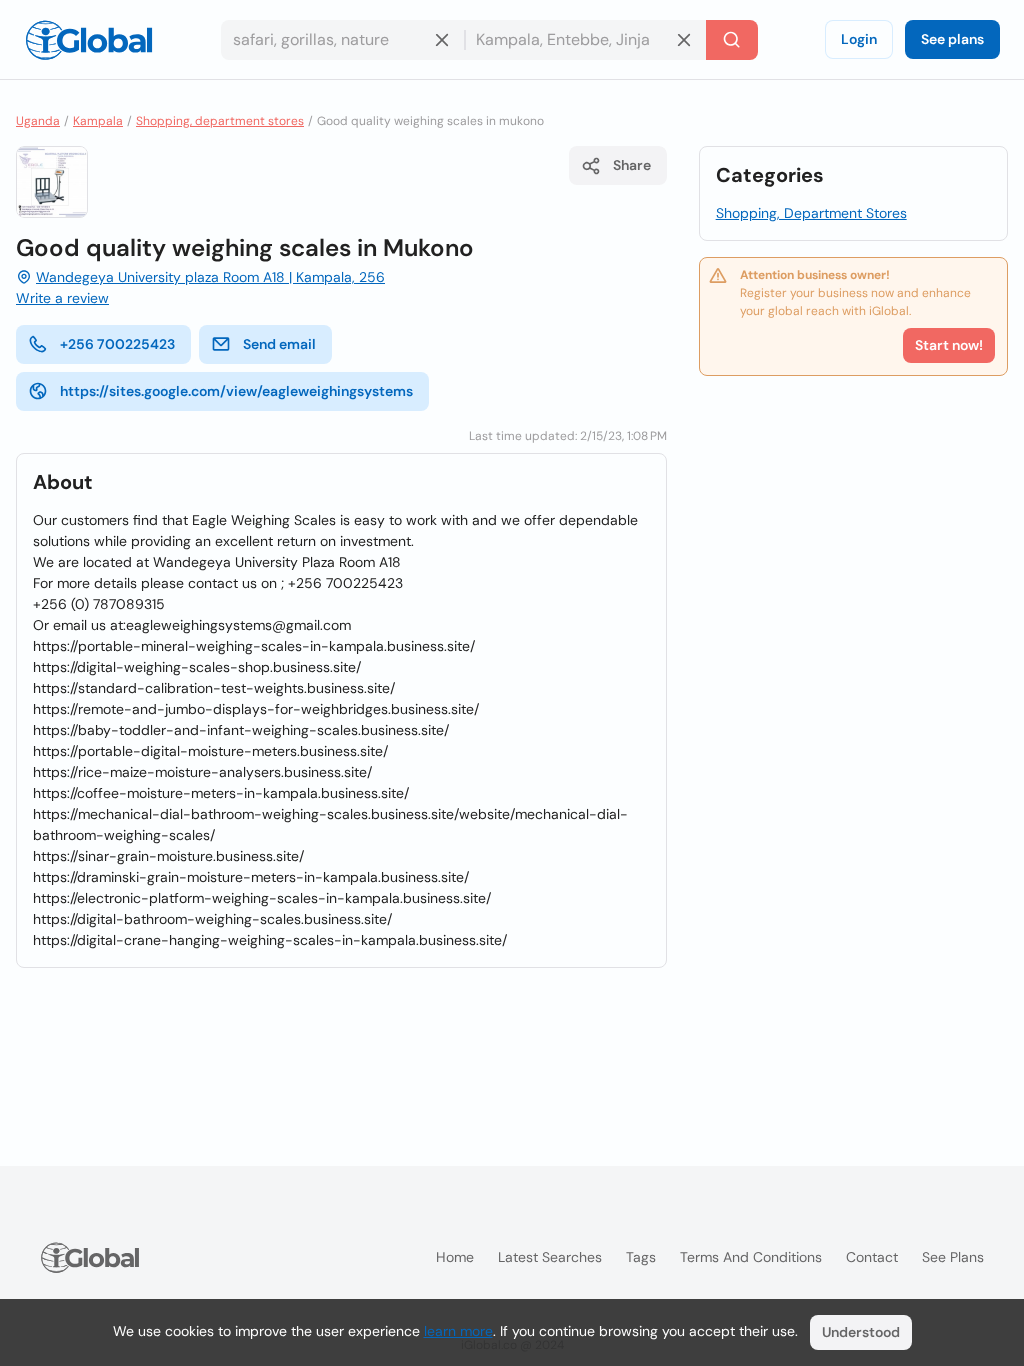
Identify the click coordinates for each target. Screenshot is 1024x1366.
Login (859, 39)
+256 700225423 (117, 344)
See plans (952, 39)
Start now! (949, 345)
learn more (458, 1331)
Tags (641, 1257)
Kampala (98, 121)
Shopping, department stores (220, 121)
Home (455, 1257)
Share (632, 165)
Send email (279, 344)
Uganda (38, 121)
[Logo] (89, 40)
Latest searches (550, 1257)
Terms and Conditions (751, 1257)
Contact (872, 1257)
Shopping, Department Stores (811, 213)
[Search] (732, 40)
